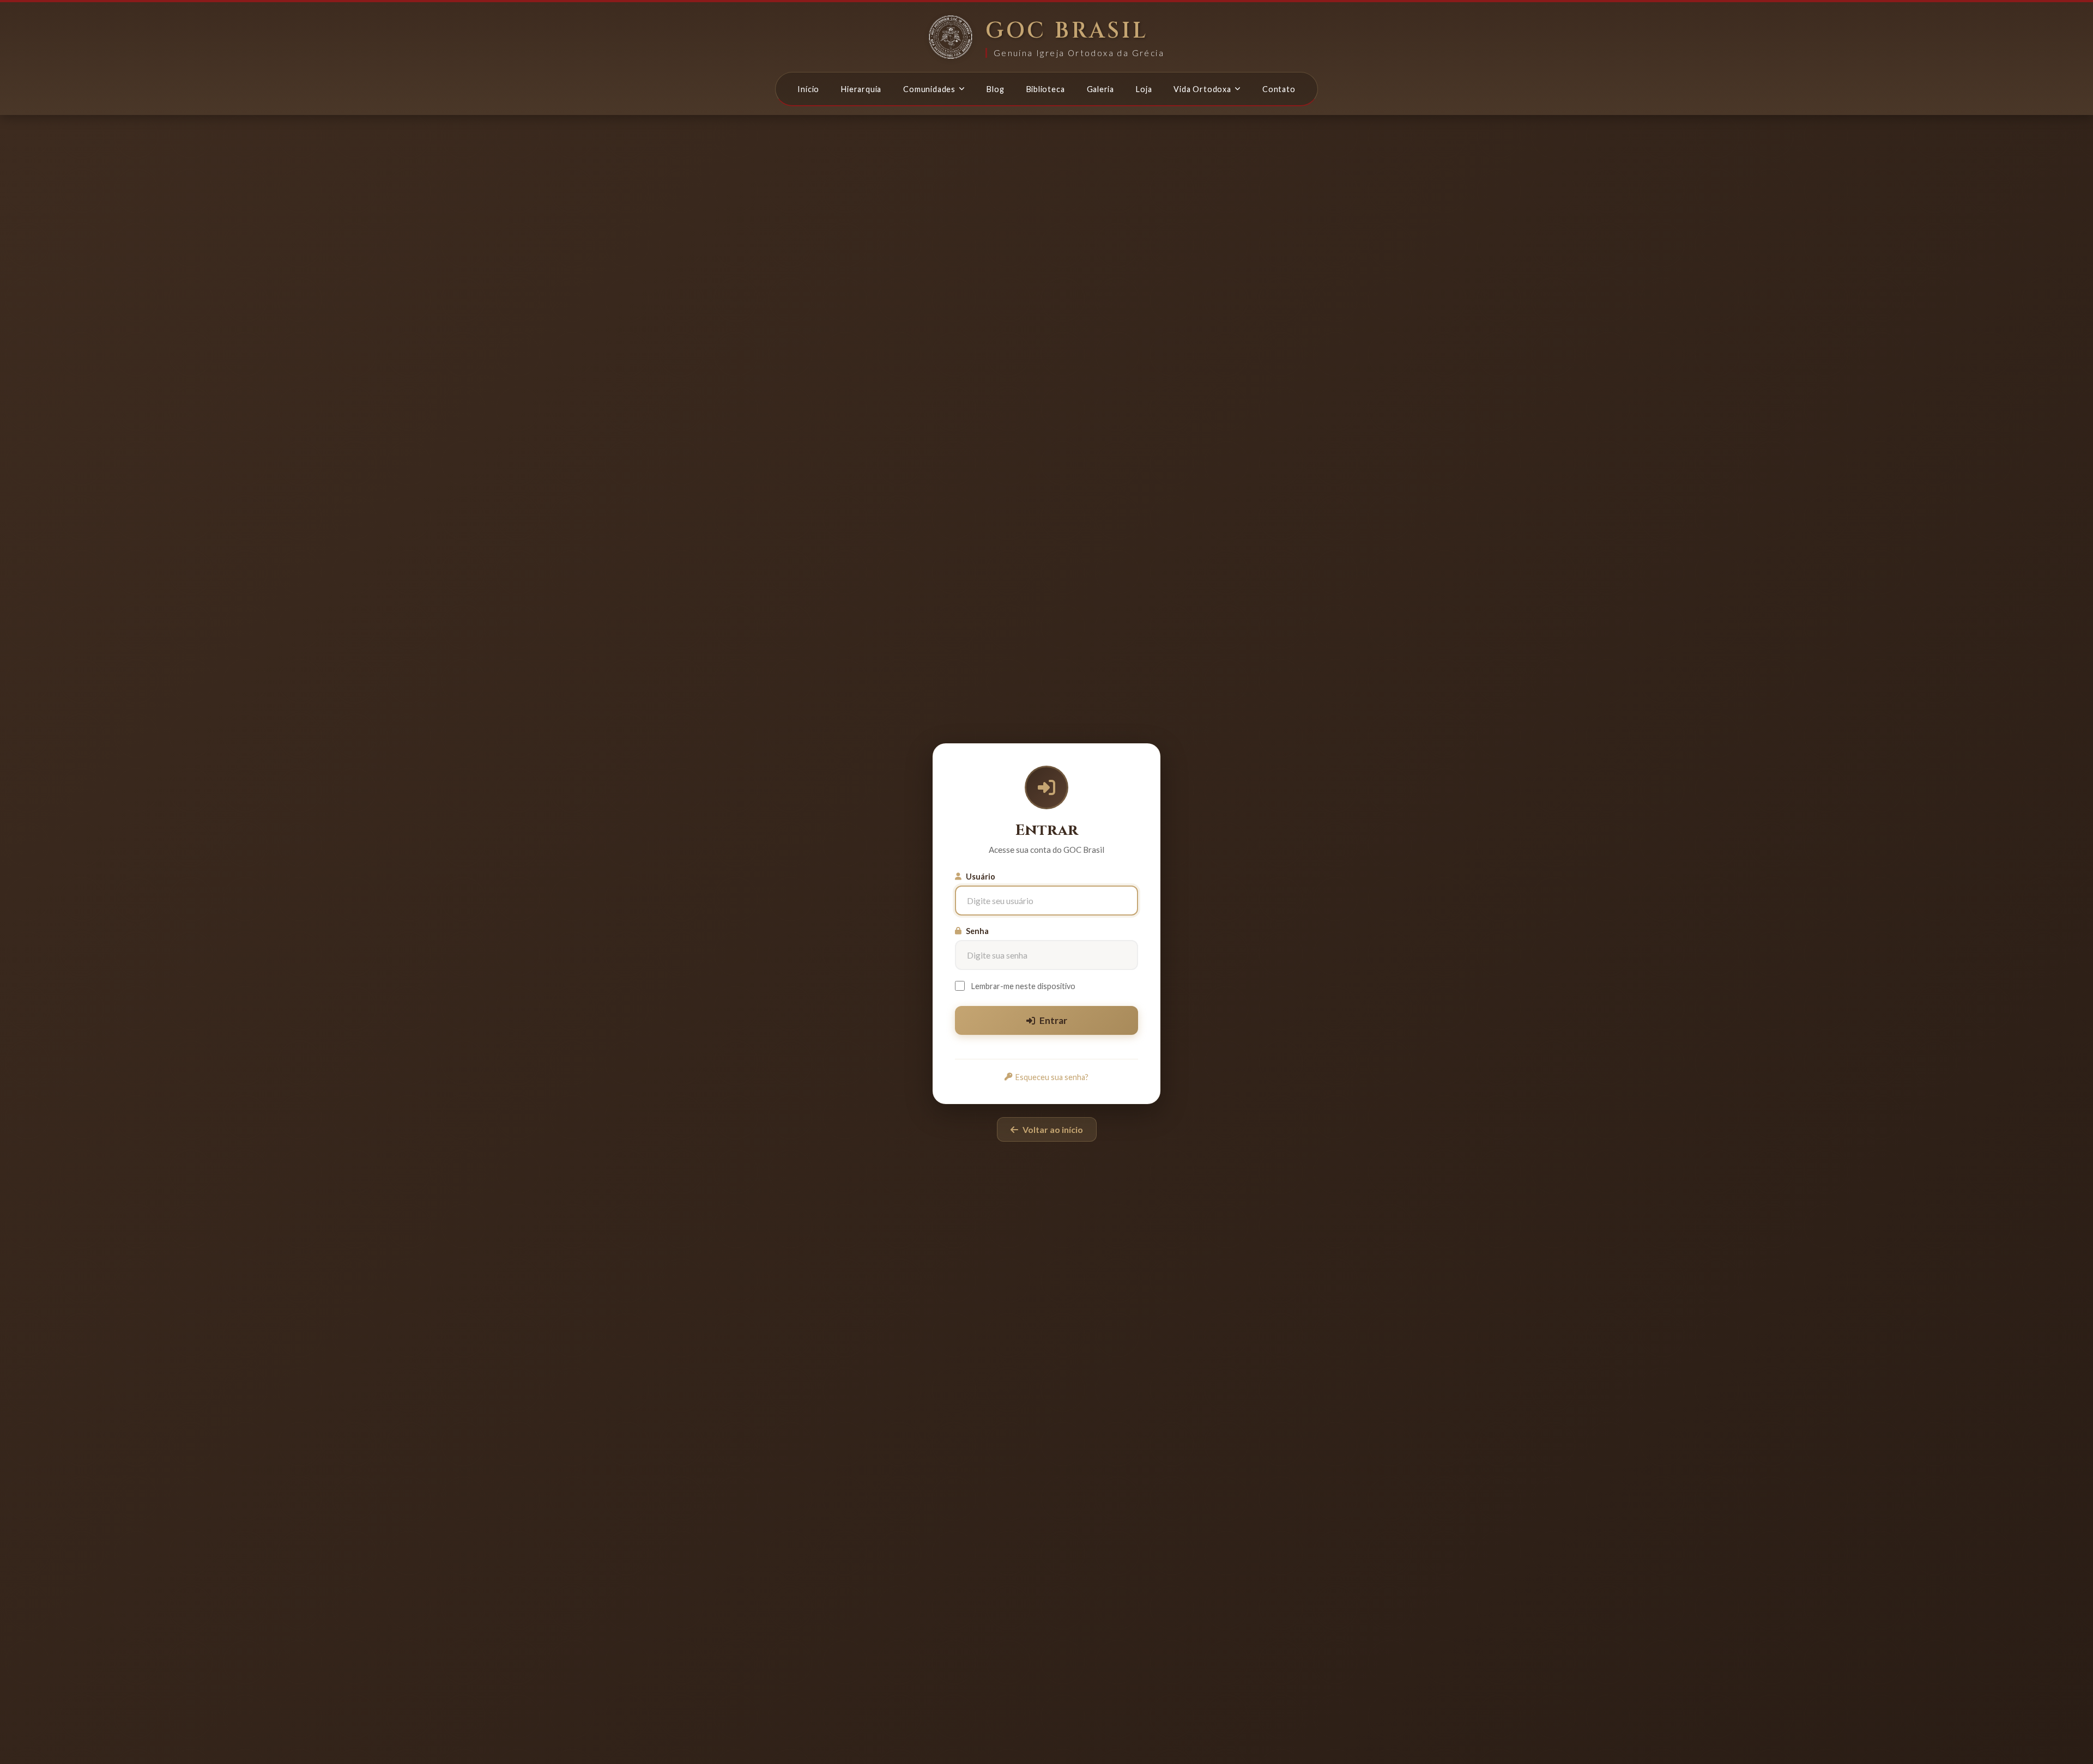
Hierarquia (861, 89)
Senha (977, 931)
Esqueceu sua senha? (1052, 1077)
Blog (995, 89)
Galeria (1101, 89)
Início (808, 89)
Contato (1279, 89)
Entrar (1053, 1020)
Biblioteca (1046, 89)
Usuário (981, 877)
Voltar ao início (1053, 1129)
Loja (1144, 89)
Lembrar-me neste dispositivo (1023, 986)
